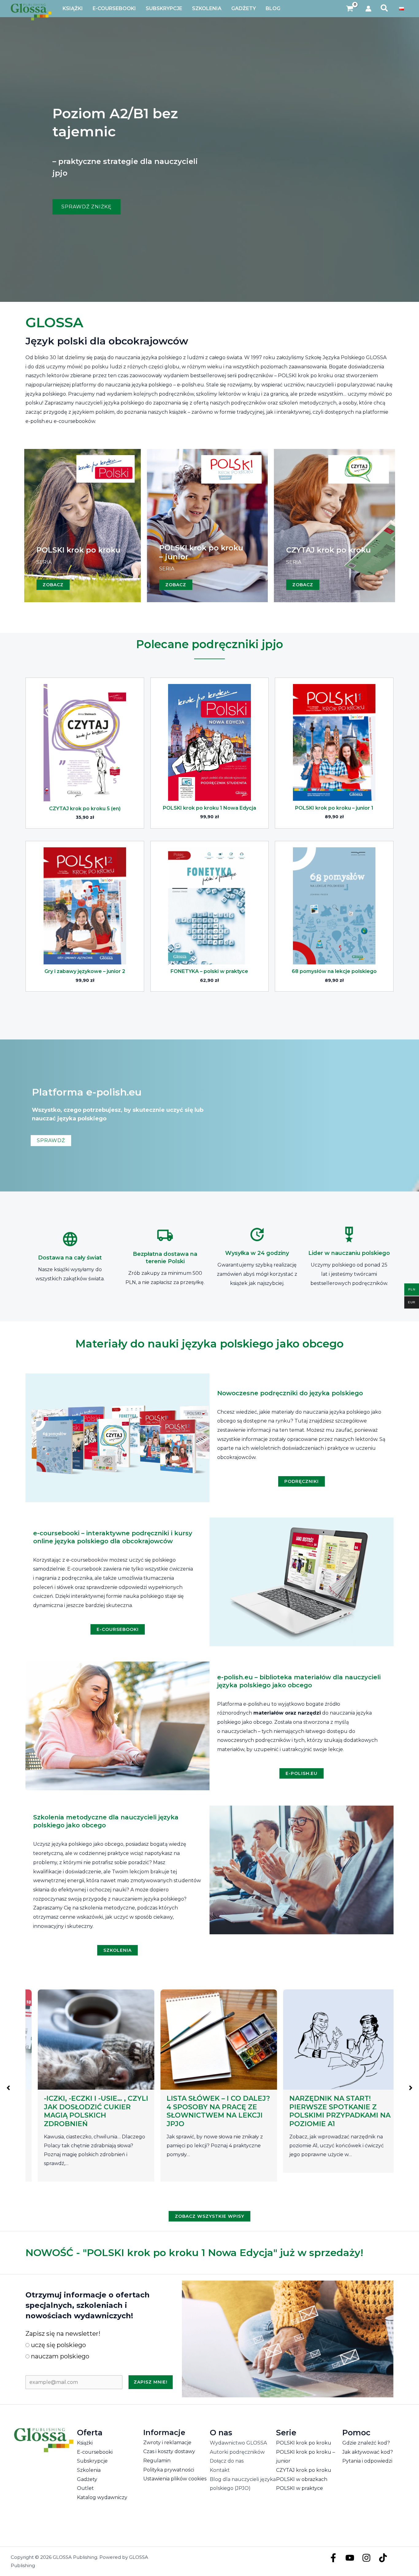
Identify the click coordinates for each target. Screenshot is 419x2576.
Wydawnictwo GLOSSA (238, 2443)
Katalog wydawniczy (102, 2497)
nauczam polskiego (59, 2356)
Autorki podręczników (237, 2452)
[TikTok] (383, 2558)
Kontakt (220, 2470)
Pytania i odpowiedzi (367, 2461)
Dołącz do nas (227, 2461)
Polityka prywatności (169, 2470)
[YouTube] (350, 2558)
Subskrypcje (92, 2461)
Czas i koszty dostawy (169, 2451)
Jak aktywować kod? (368, 2452)
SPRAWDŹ (51, 1140)
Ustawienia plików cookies (175, 2479)
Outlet (85, 2488)
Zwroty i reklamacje (167, 2443)
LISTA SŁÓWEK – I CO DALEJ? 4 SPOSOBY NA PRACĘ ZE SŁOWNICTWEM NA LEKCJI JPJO (86, 2111)
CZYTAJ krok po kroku (304, 2470)
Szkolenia (89, 2470)
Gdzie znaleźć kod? (366, 2443)
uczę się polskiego (58, 2345)
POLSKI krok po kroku (304, 2443)
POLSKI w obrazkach (302, 2479)
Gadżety (87, 2479)
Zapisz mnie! (151, 2382)
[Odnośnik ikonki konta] (368, 9)
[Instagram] (366, 2558)
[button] (384, 9)
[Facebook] (333, 2558)
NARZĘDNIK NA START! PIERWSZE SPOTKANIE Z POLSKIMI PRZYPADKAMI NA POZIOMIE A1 (208, 2111)
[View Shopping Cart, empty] (350, 9)
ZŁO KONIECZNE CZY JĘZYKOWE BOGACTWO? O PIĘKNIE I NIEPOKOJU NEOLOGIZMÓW (329, 2111)
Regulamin (157, 2461)
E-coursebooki (95, 2452)
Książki (85, 2443)
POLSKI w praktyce (300, 2488)
